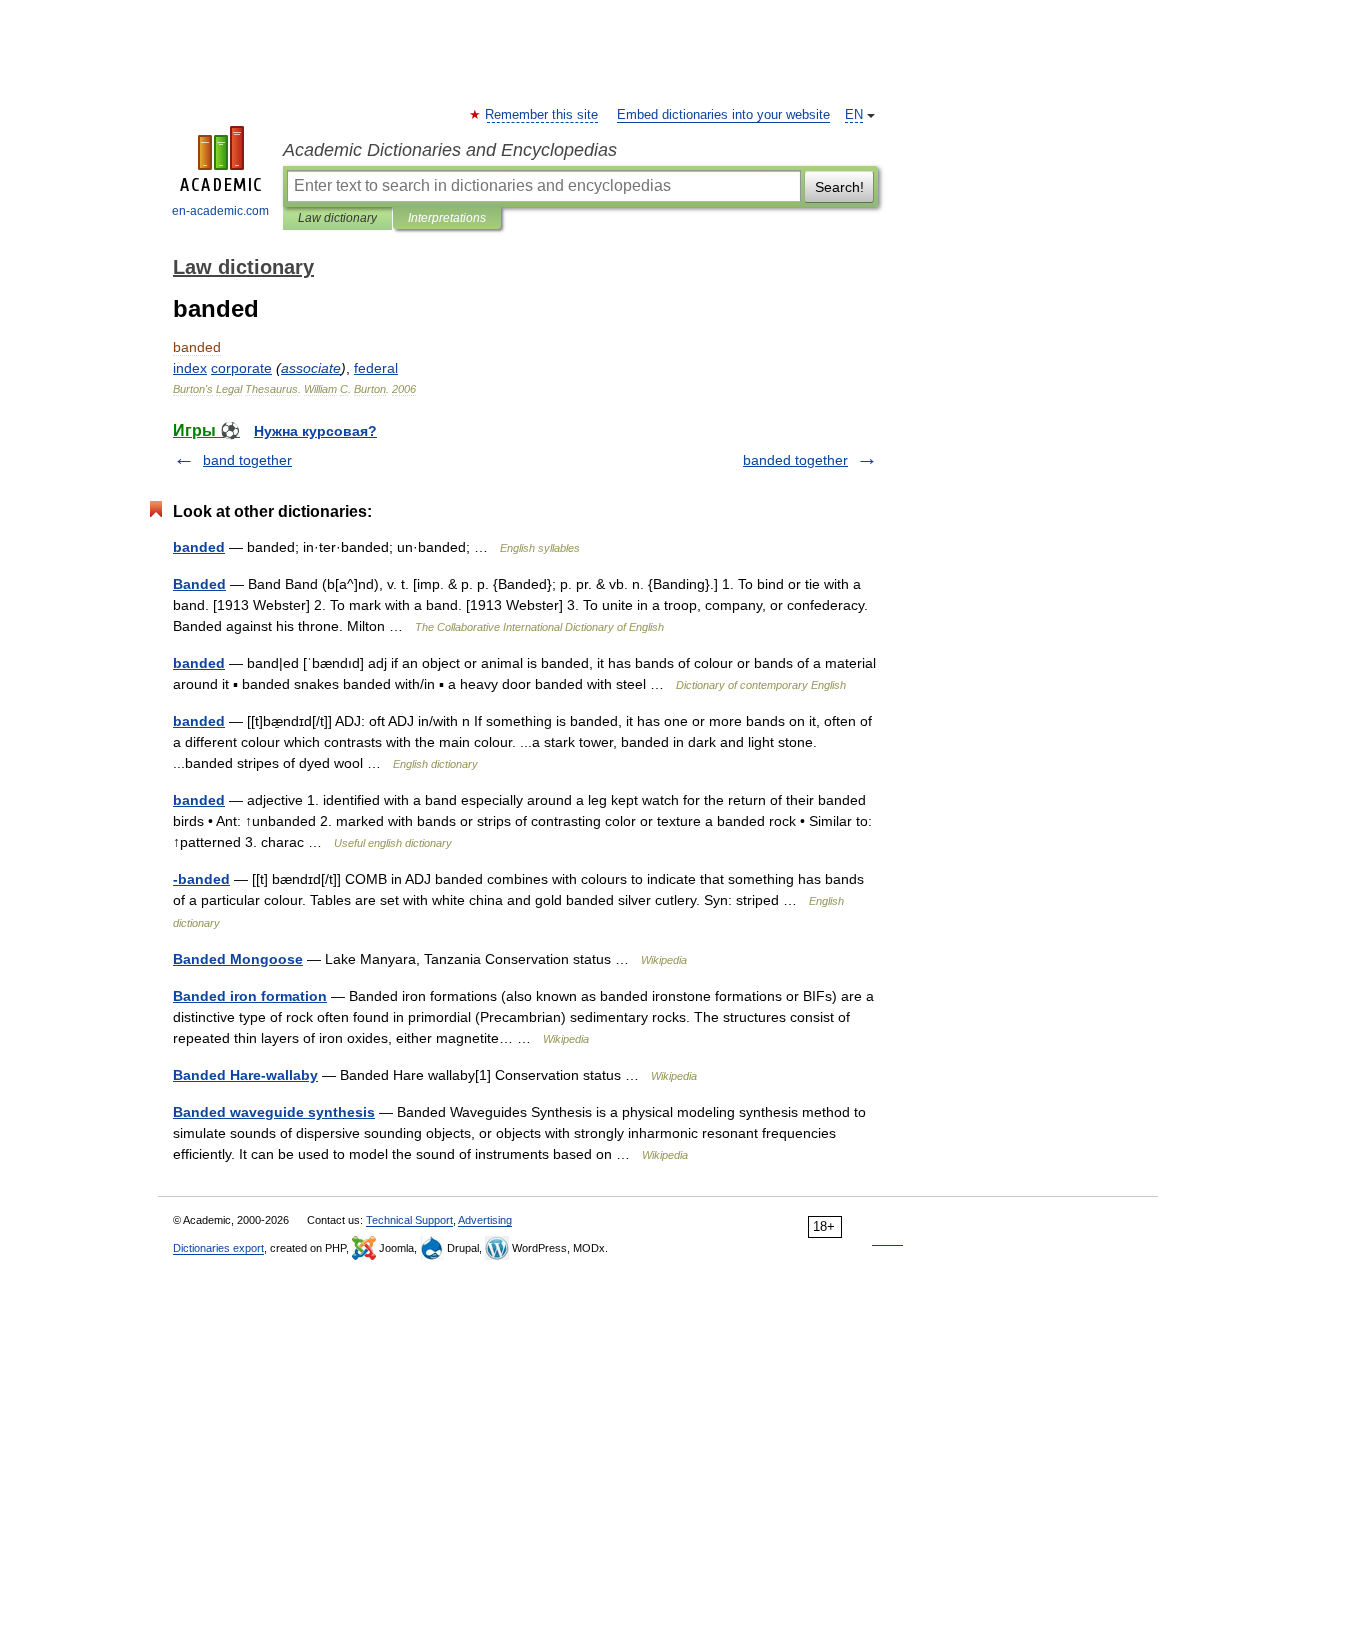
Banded (199, 584)
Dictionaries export (218, 1248)
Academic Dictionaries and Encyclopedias (450, 150)
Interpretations (447, 218)
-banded (201, 879)
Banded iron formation (250, 996)
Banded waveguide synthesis (274, 1112)
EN (854, 115)
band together (247, 460)
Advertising (485, 1220)
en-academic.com (220, 211)
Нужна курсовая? (315, 431)
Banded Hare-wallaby (245, 1075)
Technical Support (409, 1220)
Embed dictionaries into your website (723, 115)
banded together (795, 460)
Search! (839, 187)
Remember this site (542, 115)
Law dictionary (337, 218)
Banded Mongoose (238, 959)
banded (199, 547)
